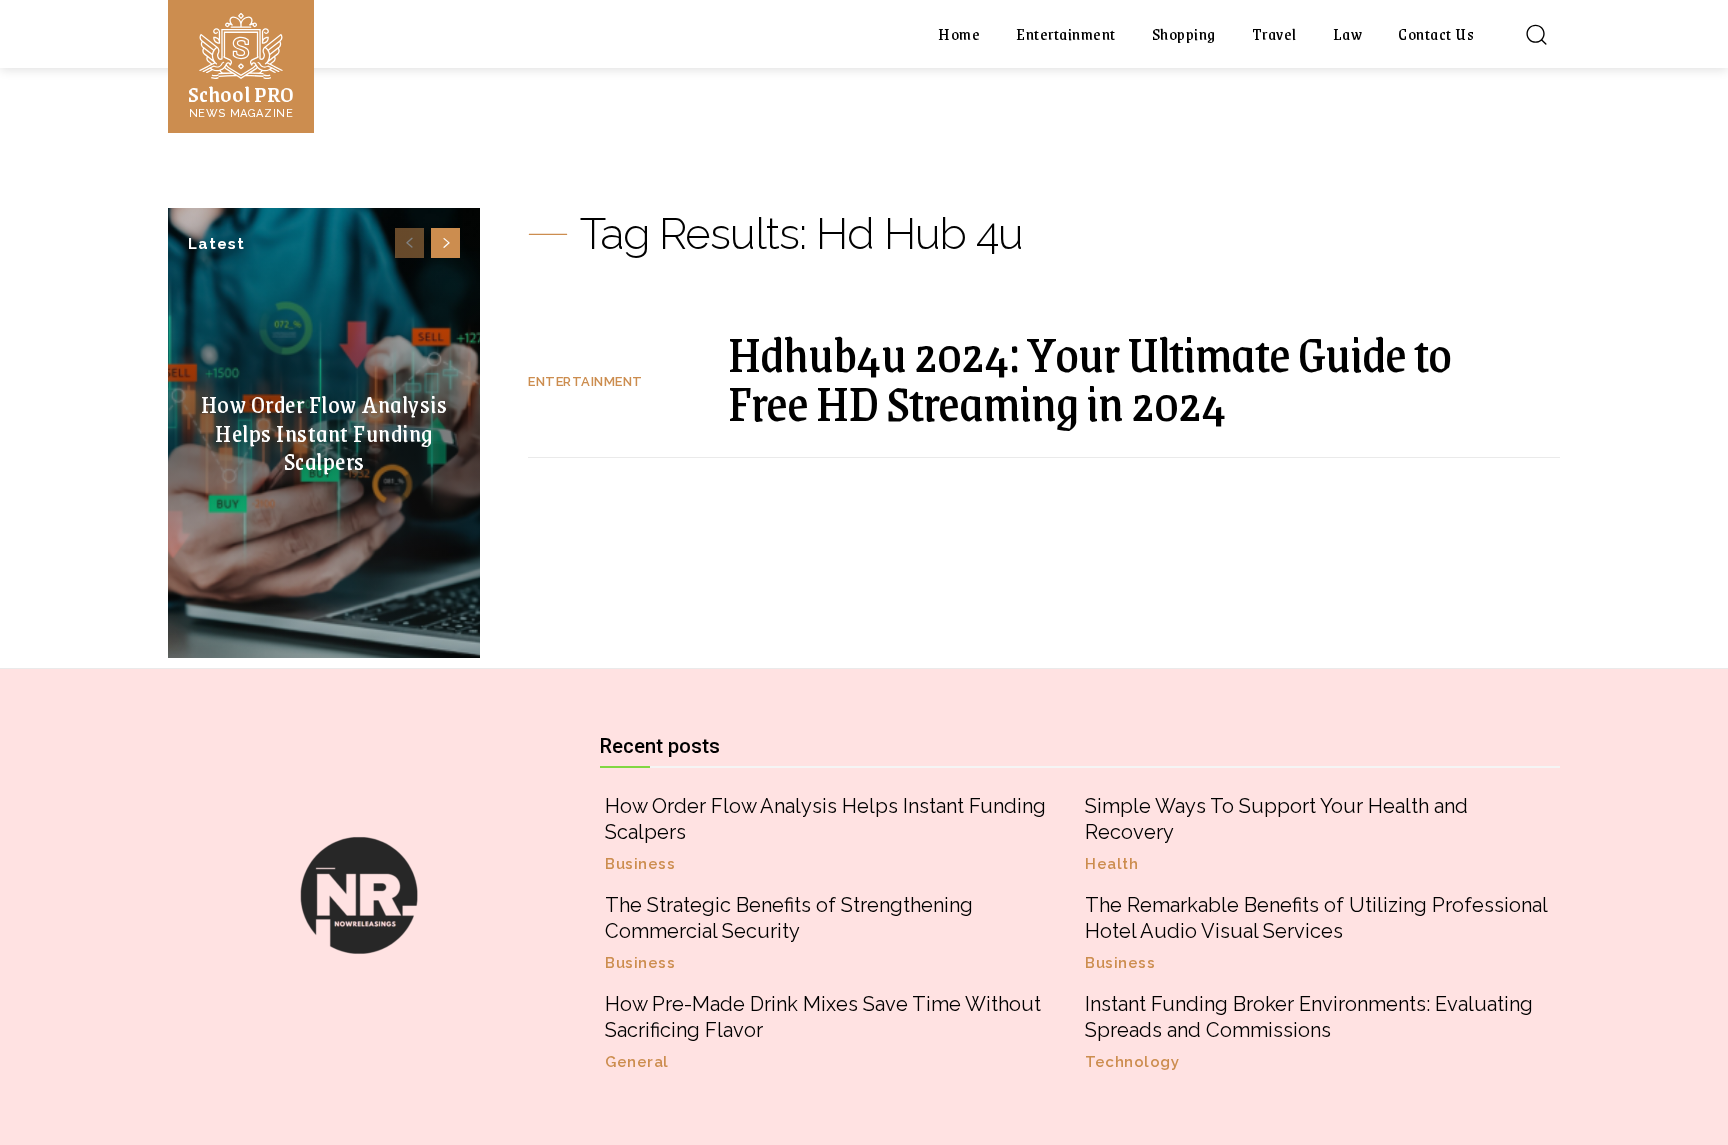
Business (640, 864)
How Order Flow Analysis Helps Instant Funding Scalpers (324, 432)
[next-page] (445, 243)
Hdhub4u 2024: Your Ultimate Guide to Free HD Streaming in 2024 (1089, 377)
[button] (1536, 34)
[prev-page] (409, 243)
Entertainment (585, 381)
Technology (1132, 1062)
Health (1111, 864)
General (637, 1062)
